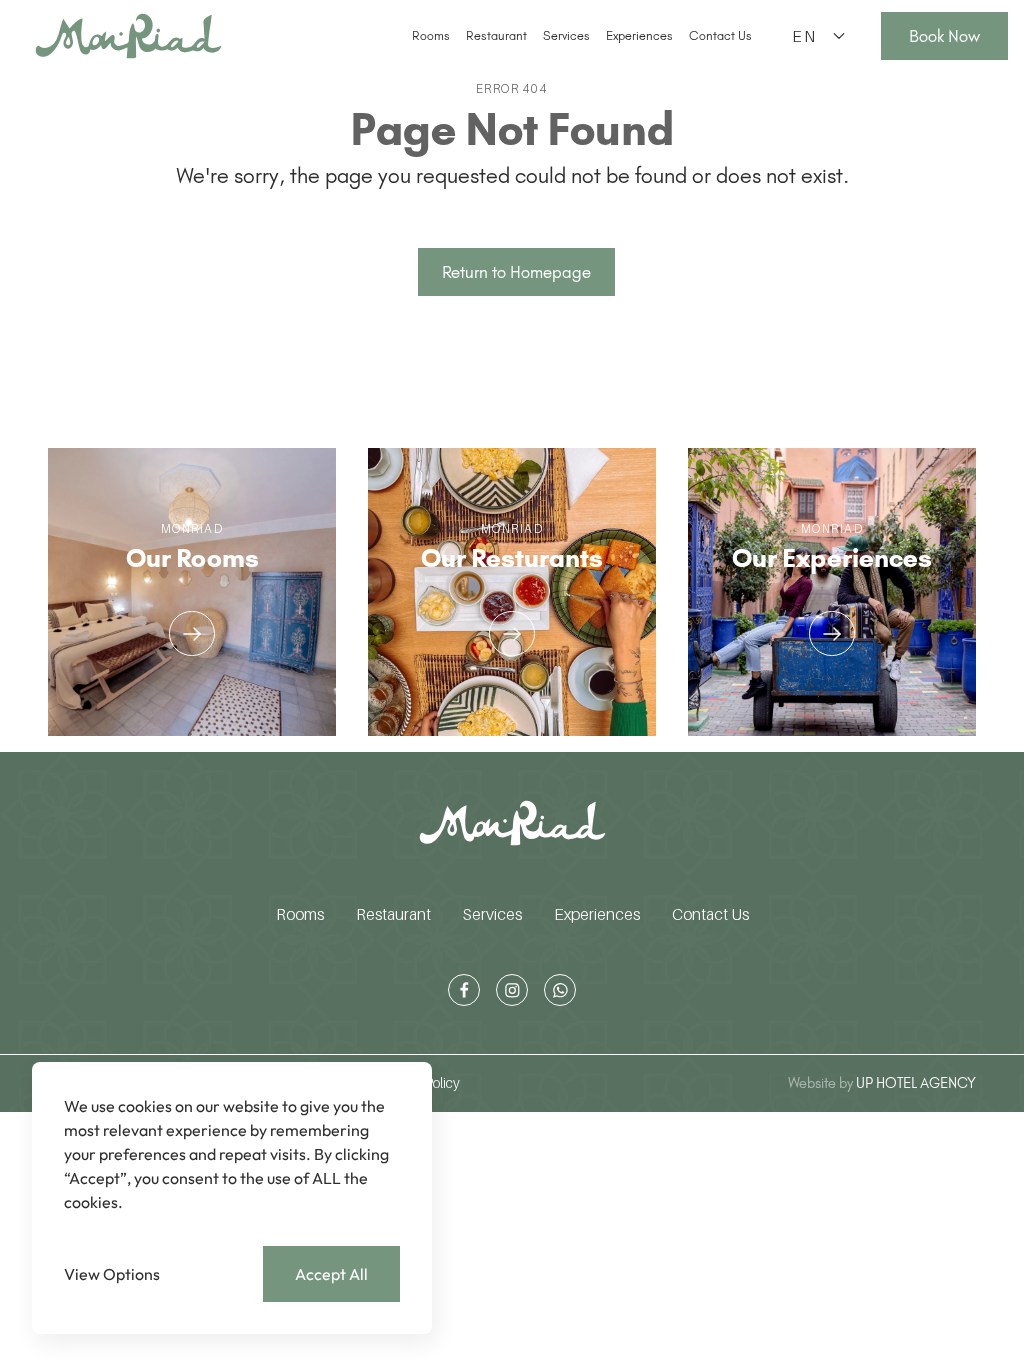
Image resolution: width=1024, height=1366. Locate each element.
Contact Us (720, 35)
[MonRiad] (128, 36)
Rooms (431, 35)
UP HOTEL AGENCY (882, 1083)
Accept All (331, 1274)
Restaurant (496, 35)
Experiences (639, 35)
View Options (112, 1274)
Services (566, 35)
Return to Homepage (516, 272)
